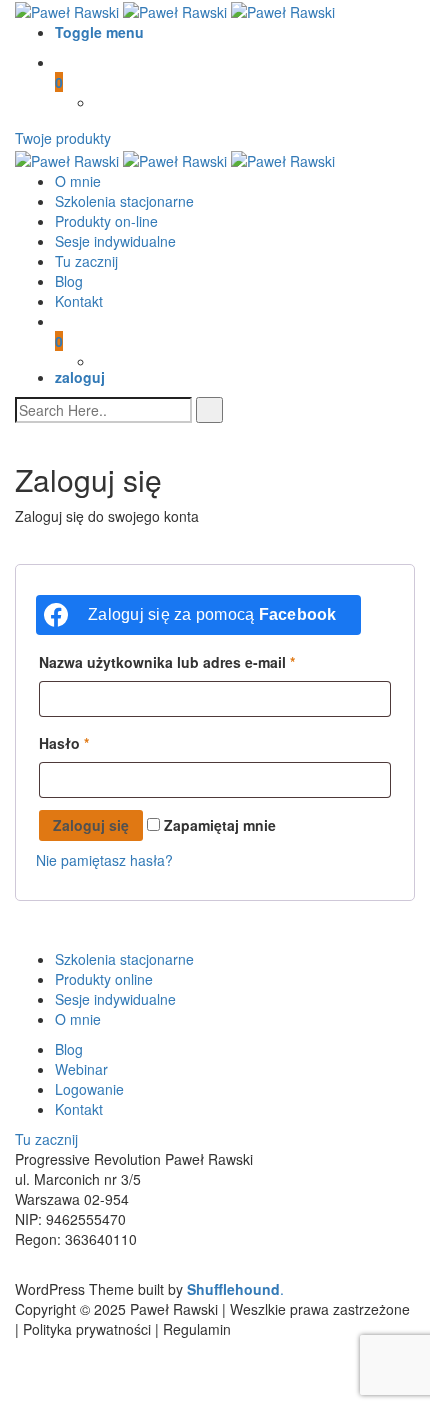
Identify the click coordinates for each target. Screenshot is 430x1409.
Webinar (81, 1069)
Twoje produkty (63, 138)
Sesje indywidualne (115, 241)
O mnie (78, 181)
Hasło (64, 743)
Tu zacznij (86, 261)
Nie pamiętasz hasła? (104, 860)
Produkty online (104, 979)
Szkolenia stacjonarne (124, 201)
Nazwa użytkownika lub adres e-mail (167, 662)
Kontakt (79, 301)
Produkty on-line (106, 221)
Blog (69, 281)
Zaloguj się (91, 825)
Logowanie (89, 1089)
